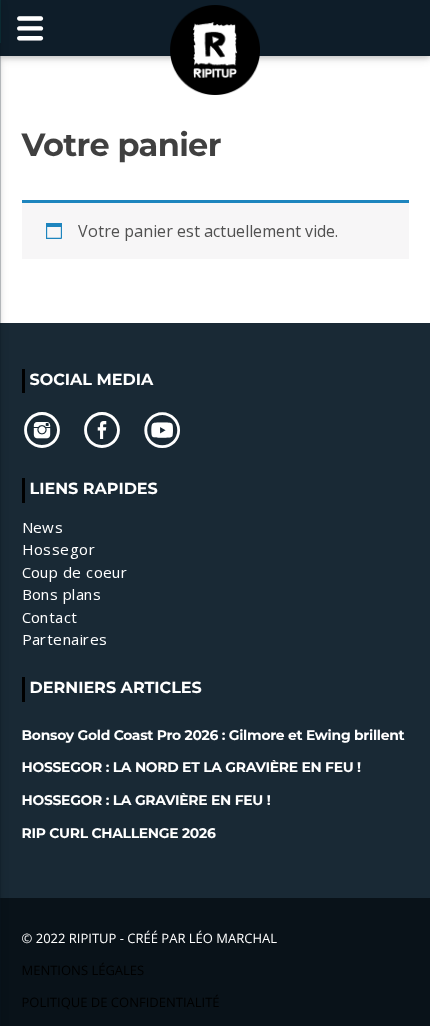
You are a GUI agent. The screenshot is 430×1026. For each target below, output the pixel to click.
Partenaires (65, 639)
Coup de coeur (75, 572)
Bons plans (62, 594)
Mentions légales (83, 970)
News (43, 527)
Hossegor (59, 549)
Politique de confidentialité (121, 1002)
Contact (50, 617)
